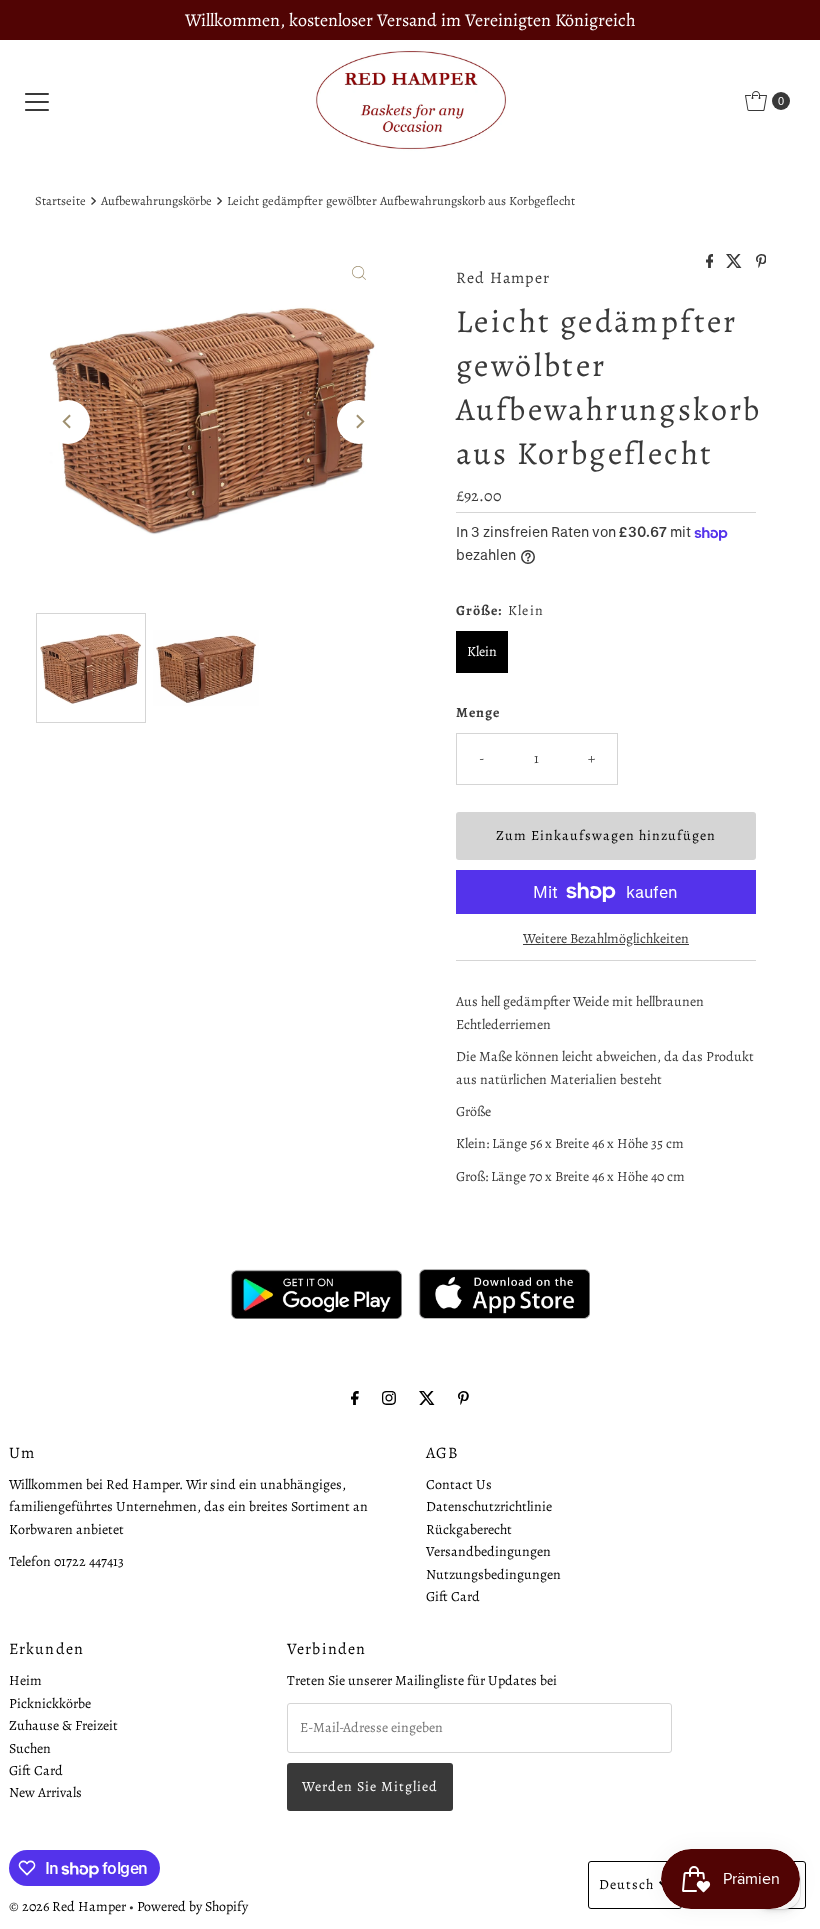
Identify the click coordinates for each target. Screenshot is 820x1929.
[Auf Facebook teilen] (711, 263)
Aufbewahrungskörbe (156, 200)
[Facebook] (355, 1398)
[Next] (359, 422)
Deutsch (626, 1884)
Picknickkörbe (50, 1703)
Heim (25, 1680)
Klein (482, 651)
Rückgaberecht (469, 1529)
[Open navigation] (37, 101)
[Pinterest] (463, 1398)
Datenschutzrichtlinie (489, 1506)
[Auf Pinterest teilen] (761, 263)
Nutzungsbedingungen (493, 1574)
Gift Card (453, 1596)
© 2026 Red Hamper (67, 1906)
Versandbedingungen (488, 1551)
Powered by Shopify (192, 1906)
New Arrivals (45, 1792)
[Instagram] (389, 1398)
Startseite (60, 200)
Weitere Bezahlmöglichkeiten (606, 938)
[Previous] (68, 422)
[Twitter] (427, 1398)
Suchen (30, 1748)
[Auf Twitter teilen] (735, 263)
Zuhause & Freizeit (63, 1725)
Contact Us (459, 1484)
